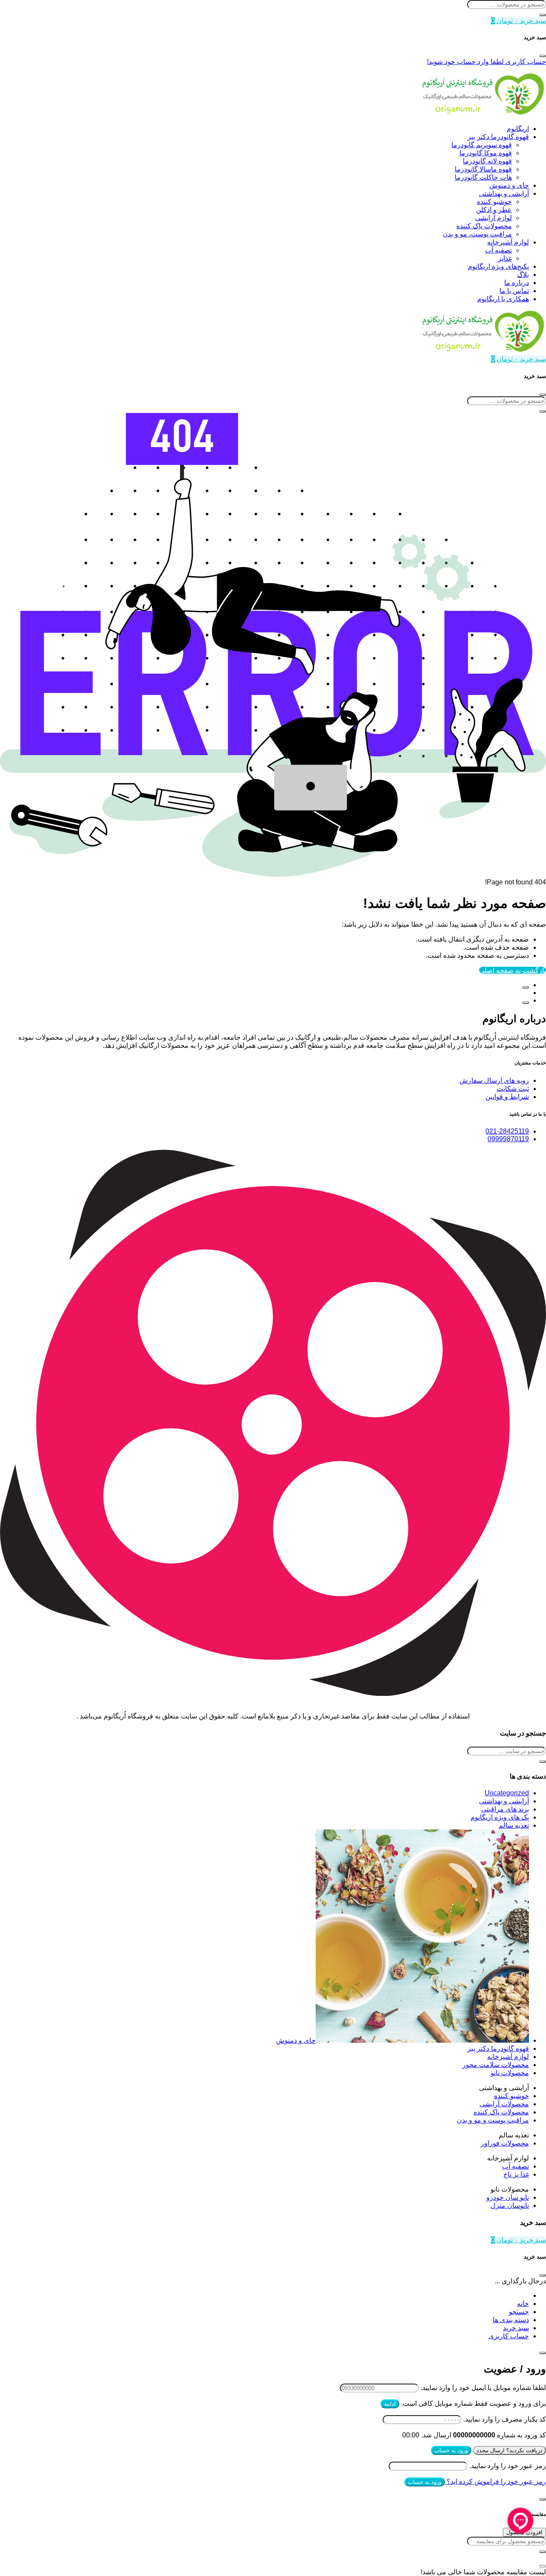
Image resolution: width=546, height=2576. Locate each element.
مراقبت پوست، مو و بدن (477, 234)
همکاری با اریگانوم (503, 299)
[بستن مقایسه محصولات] (543, 2566)
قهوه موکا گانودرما (486, 153)
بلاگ (523, 275)
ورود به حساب (451, 2450)
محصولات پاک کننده (484, 226)
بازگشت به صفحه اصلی (513, 970)
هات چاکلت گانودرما (483, 177)
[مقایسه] (526, 987)
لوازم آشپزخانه (508, 242)
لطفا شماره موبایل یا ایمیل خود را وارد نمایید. (483, 2388)
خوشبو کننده (494, 202)
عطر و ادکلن (494, 210)
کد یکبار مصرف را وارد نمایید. (505, 2419)
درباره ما (517, 283)
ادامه (390, 2404)
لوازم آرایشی (494, 218)
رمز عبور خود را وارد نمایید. (508, 2466)
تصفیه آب (498, 250)
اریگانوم (518, 129)
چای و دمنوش (509, 185)
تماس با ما (514, 291)
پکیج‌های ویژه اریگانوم (498, 266)
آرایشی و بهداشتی (504, 193)
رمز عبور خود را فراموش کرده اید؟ (495, 2482)
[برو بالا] (526, 1003)
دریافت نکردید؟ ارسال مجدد (510, 2450)
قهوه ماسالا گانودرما (483, 169)
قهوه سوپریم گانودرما (482, 145)
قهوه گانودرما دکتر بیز (498, 137)
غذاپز (505, 258)
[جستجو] (543, 15)
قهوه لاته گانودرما (487, 161)
